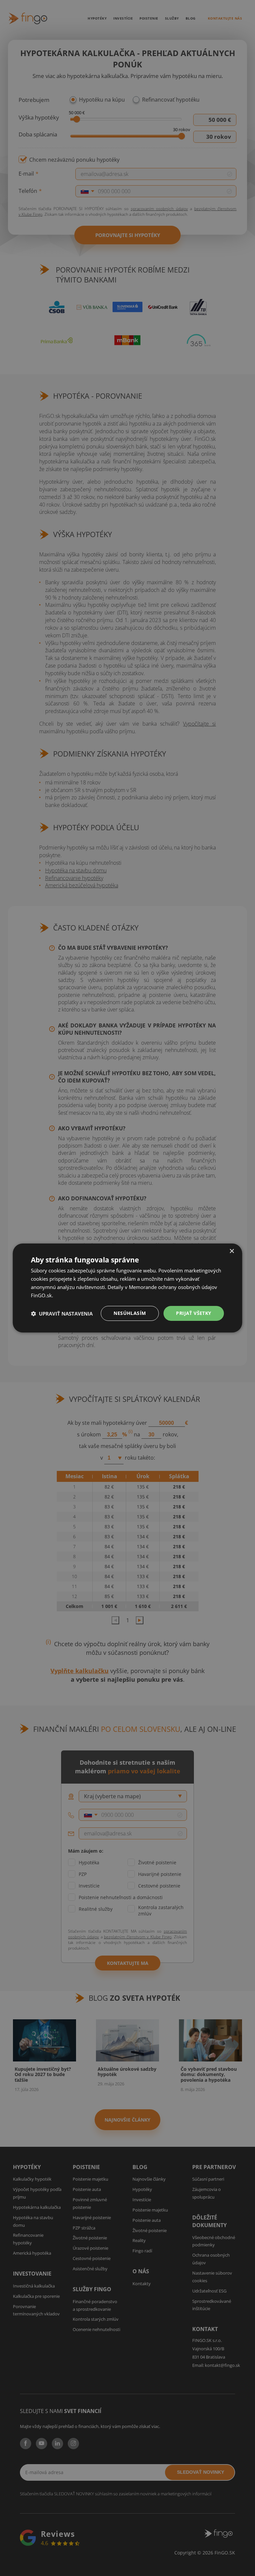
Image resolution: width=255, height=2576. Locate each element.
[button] (62, 1314)
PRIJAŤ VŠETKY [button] (194, 1313)
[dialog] (127, 1288)
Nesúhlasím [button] (130, 1313)
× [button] (232, 1251)
